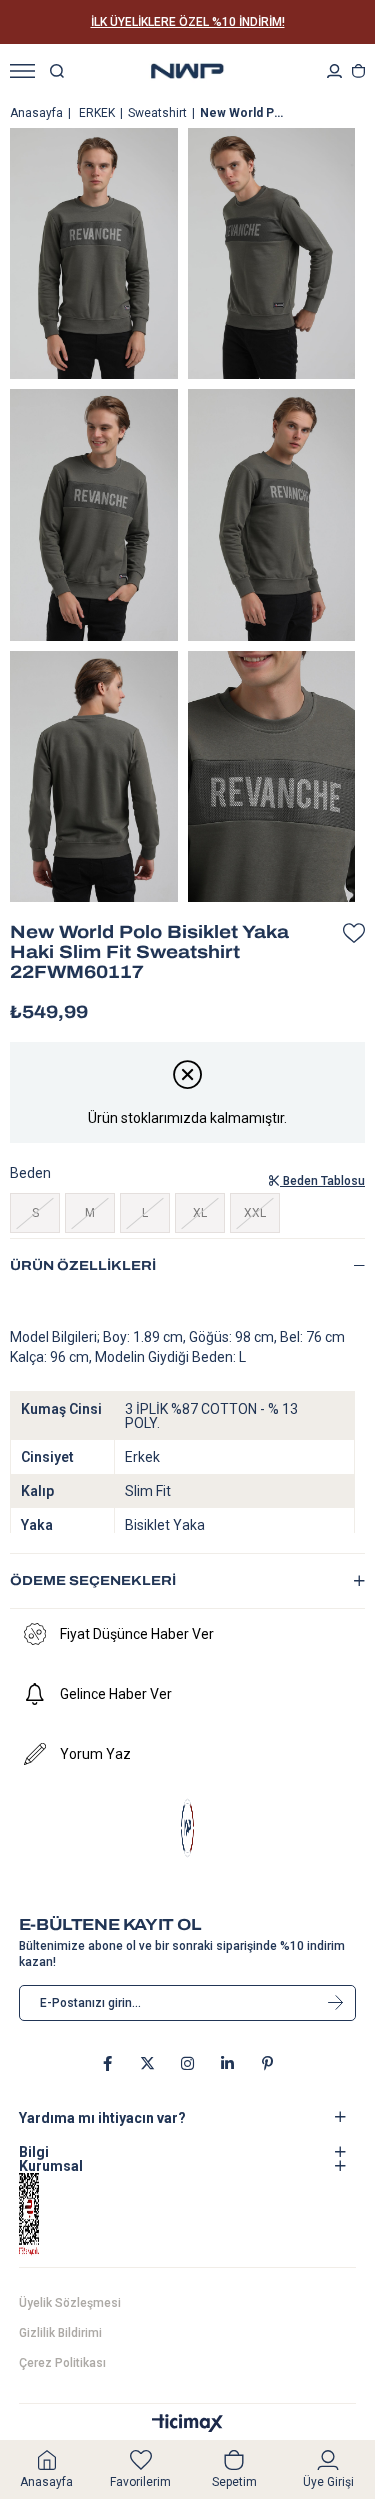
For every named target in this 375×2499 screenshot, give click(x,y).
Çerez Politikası (62, 2363)
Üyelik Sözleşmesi (70, 2303)
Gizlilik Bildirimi (60, 2333)
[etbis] (55, 2215)
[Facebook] (107, 2063)
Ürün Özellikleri (83, 1266)
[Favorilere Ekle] (349, 933)
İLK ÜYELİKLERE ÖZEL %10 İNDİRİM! (188, 22)
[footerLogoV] (188, 1828)
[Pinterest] (267, 2063)
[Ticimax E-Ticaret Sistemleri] (187, 2424)
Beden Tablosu (322, 1181)
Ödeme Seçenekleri (93, 1581)
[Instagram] (187, 2063)
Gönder (335, 2003)
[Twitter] (147, 2063)
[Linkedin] (227, 2063)
